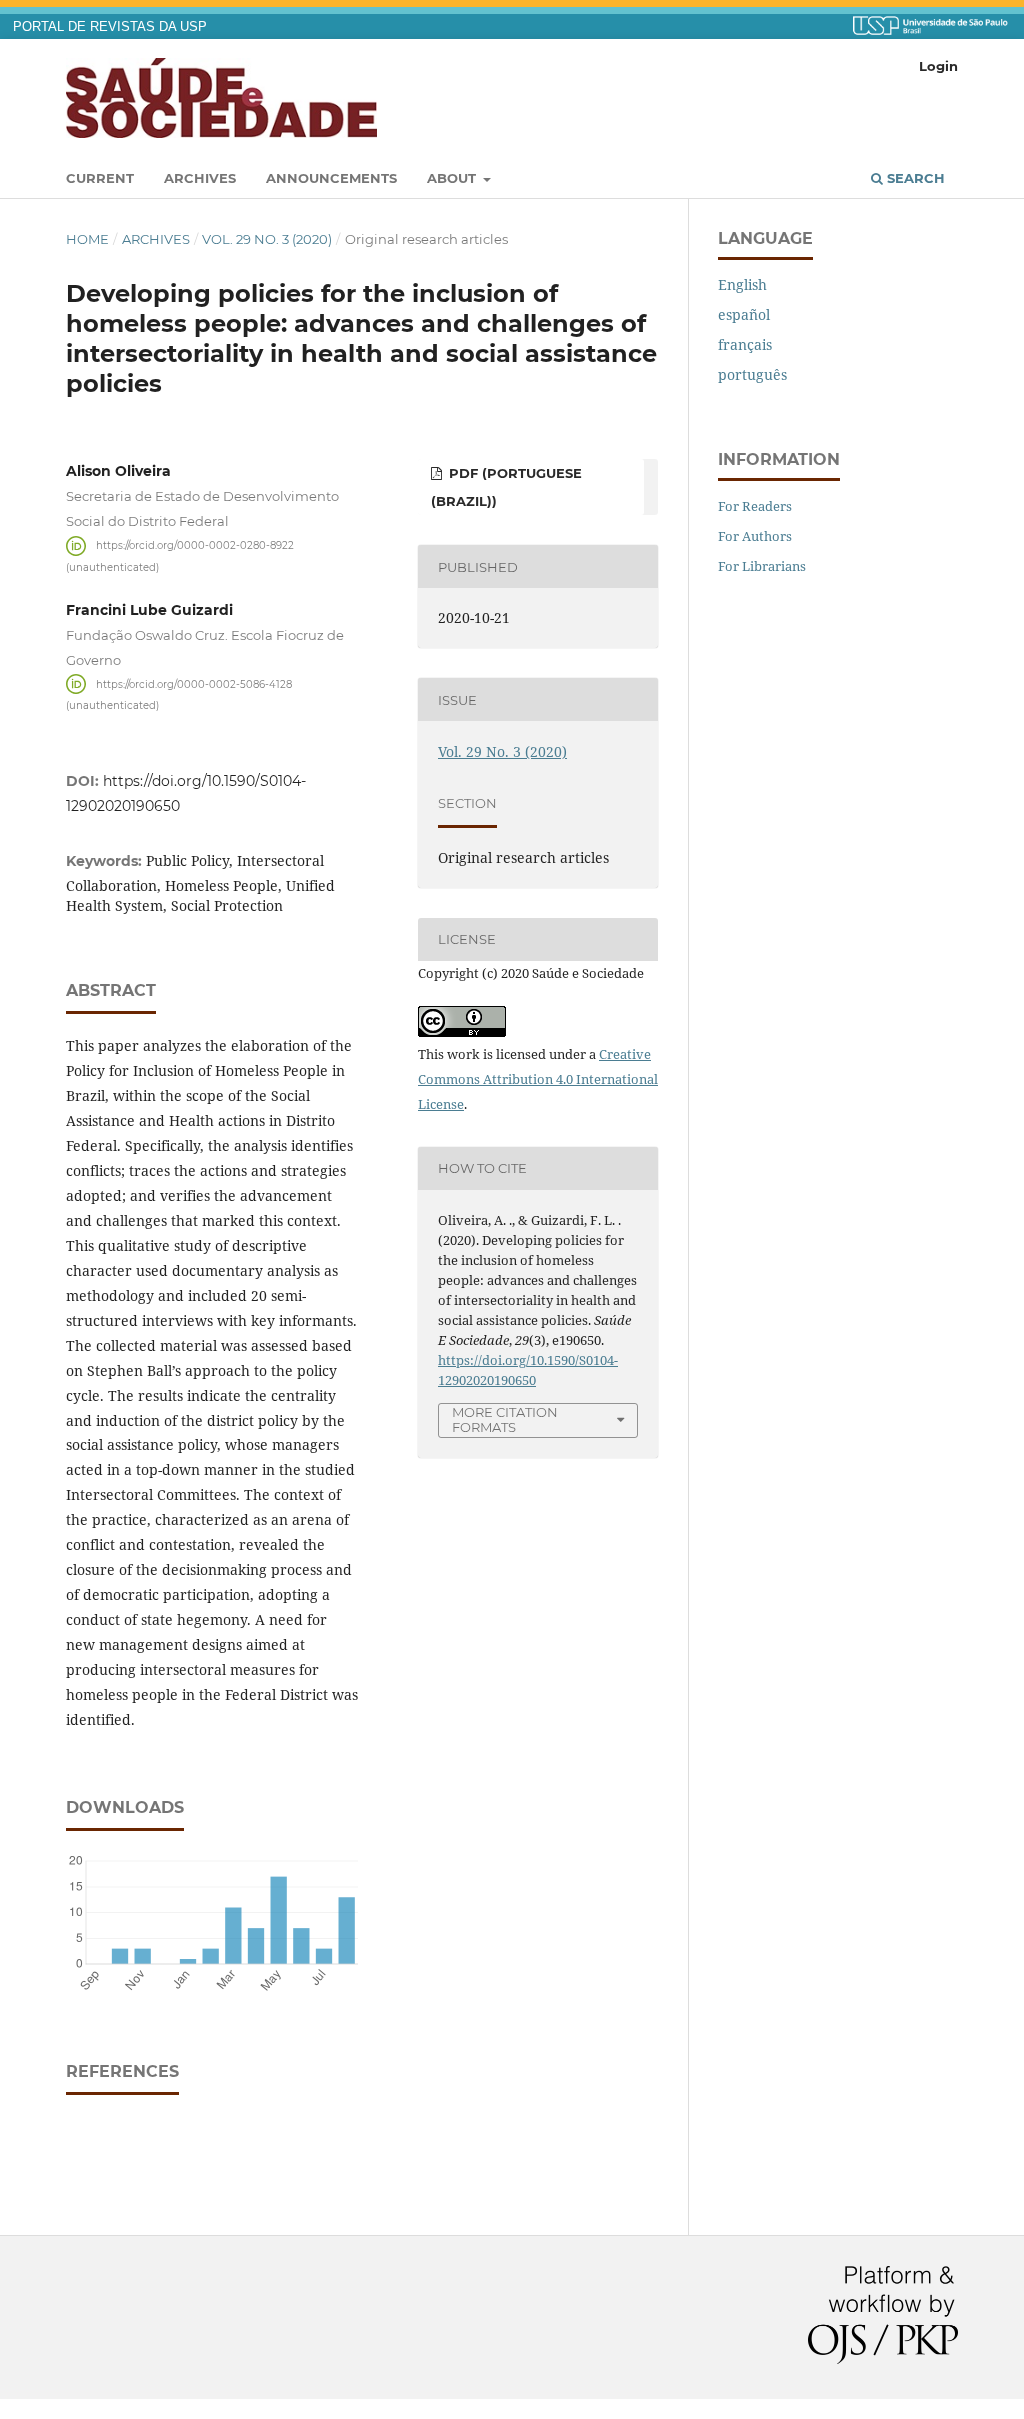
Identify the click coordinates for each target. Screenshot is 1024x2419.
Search (914, 178)
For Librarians (762, 566)
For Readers (755, 506)
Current (100, 178)
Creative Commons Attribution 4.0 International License (538, 1079)
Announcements (331, 178)
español (744, 314)
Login (938, 66)
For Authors (755, 536)
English (742, 284)
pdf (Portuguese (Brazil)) (506, 487)
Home (87, 239)
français (745, 344)
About (453, 178)
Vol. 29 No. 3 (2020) (267, 239)
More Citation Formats (505, 1419)
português (752, 374)
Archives (200, 178)
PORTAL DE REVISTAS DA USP (110, 27)
